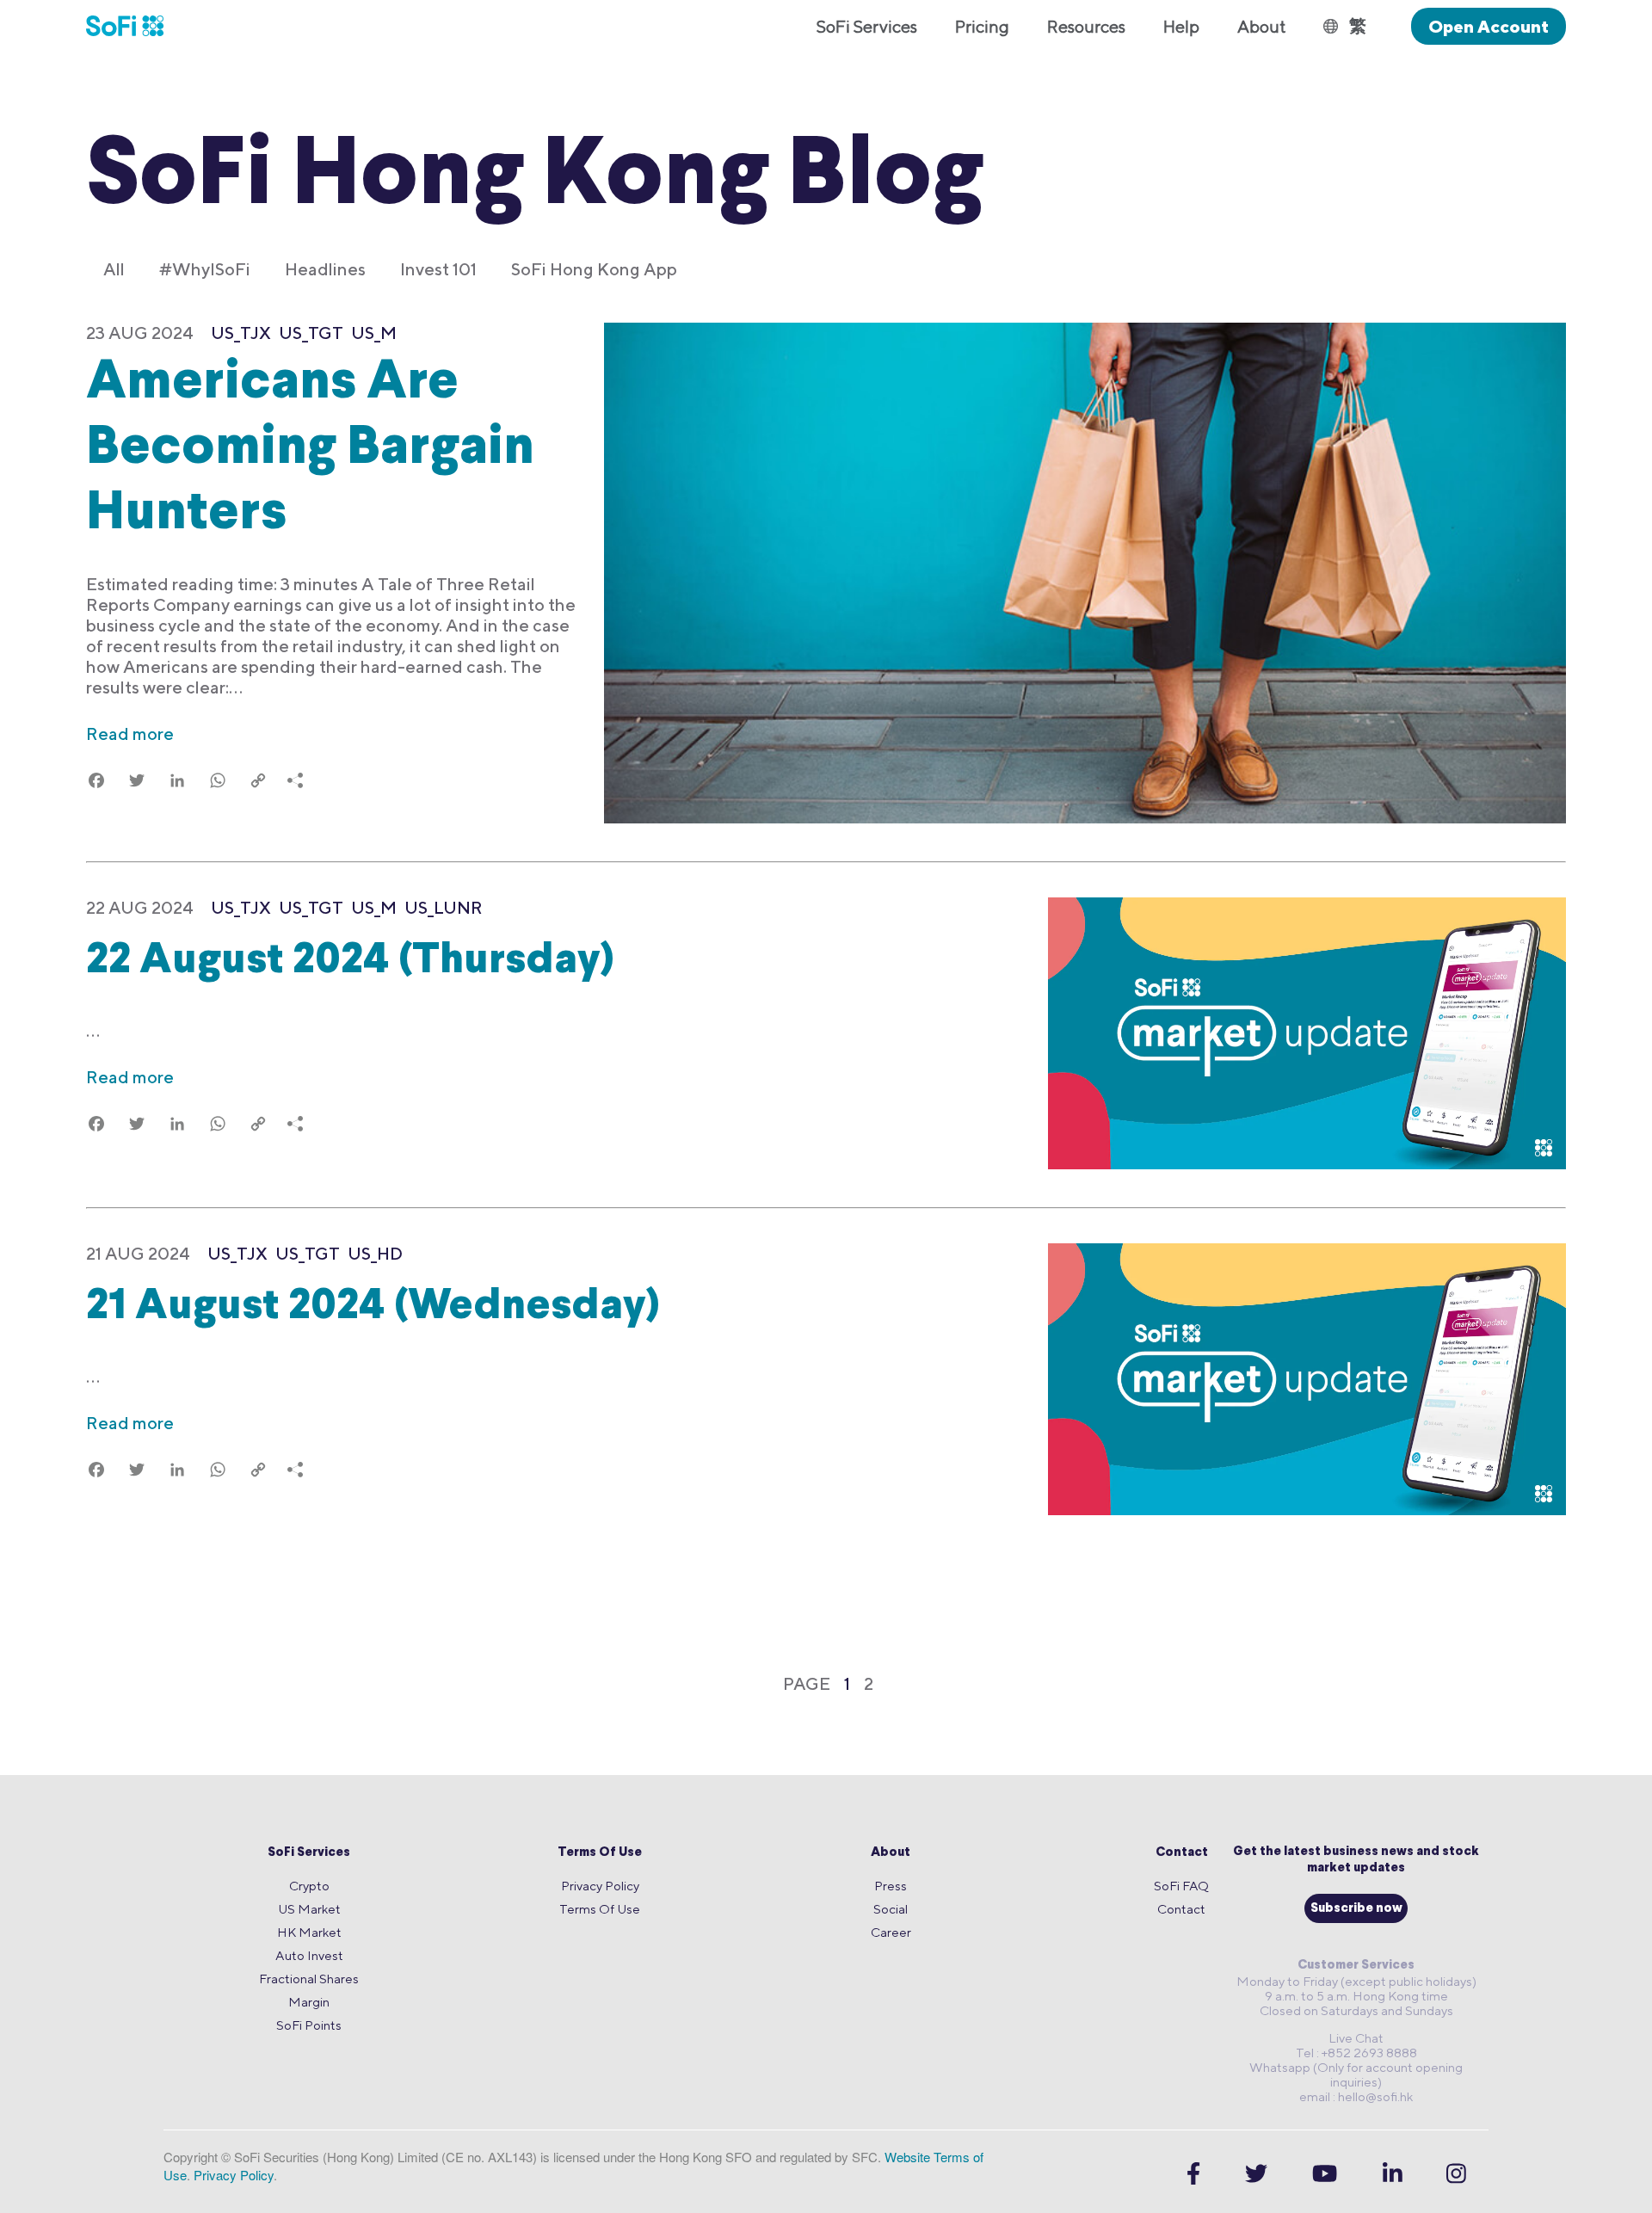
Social (891, 1909)
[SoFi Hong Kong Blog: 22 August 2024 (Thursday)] (1307, 1035)
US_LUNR (444, 907)
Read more (130, 734)
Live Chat (1356, 2038)
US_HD (375, 1253)
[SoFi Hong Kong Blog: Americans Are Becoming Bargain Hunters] (1085, 575)
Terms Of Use (600, 1853)
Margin (309, 2002)
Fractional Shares (309, 1979)
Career (891, 1932)
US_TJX (241, 333)
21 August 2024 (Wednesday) (373, 1307)
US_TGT (311, 333)
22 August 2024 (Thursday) (350, 962)
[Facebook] (1193, 2174)
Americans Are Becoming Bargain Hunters (310, 450)
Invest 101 (438, 269)
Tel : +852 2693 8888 (1356, 2053)
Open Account (1489, 26)
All (114, 269)
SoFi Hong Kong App (594, 269)
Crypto (309, 1886)
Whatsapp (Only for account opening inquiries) (1356, 2074)
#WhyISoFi (205, 269)
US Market (309, 1909)
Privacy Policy (600, 1886)
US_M (374, 333)
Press (891, 1886)
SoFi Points (309, 2025)
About (891, 1853)
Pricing (982, 26)
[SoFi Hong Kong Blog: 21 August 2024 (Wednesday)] (1307, 1381)
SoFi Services (309, 1853)
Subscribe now (1356, 1909)
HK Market (309, 1932)
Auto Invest (309, 1955)
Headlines (325, 269)
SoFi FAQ (1181, 1886)
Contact (1182, 1853)
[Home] (134, 26)
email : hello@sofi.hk (1356, 2096)
